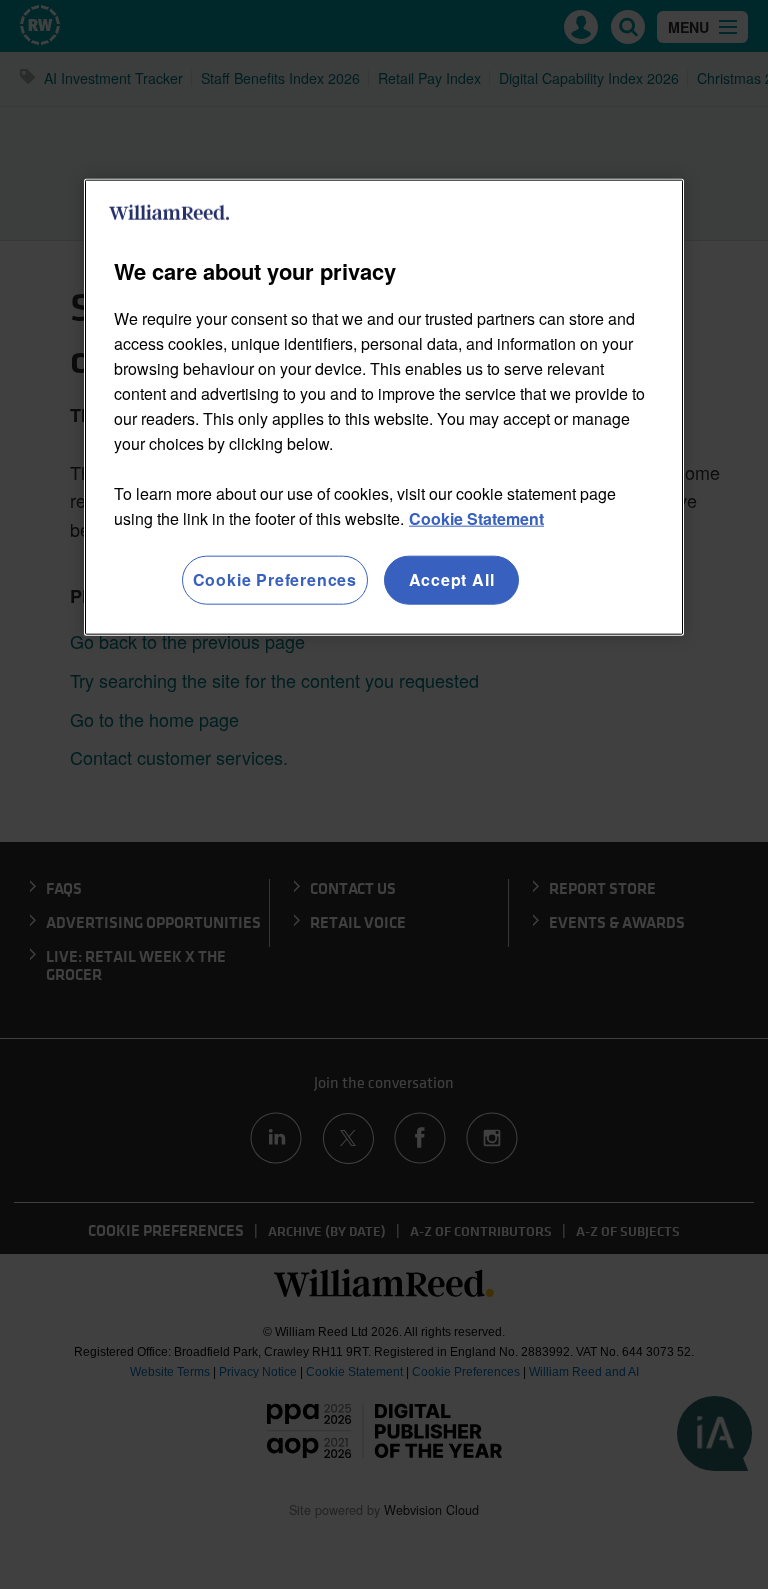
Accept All (452, 579)
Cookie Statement (476, 518)
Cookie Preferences (275, 579)
